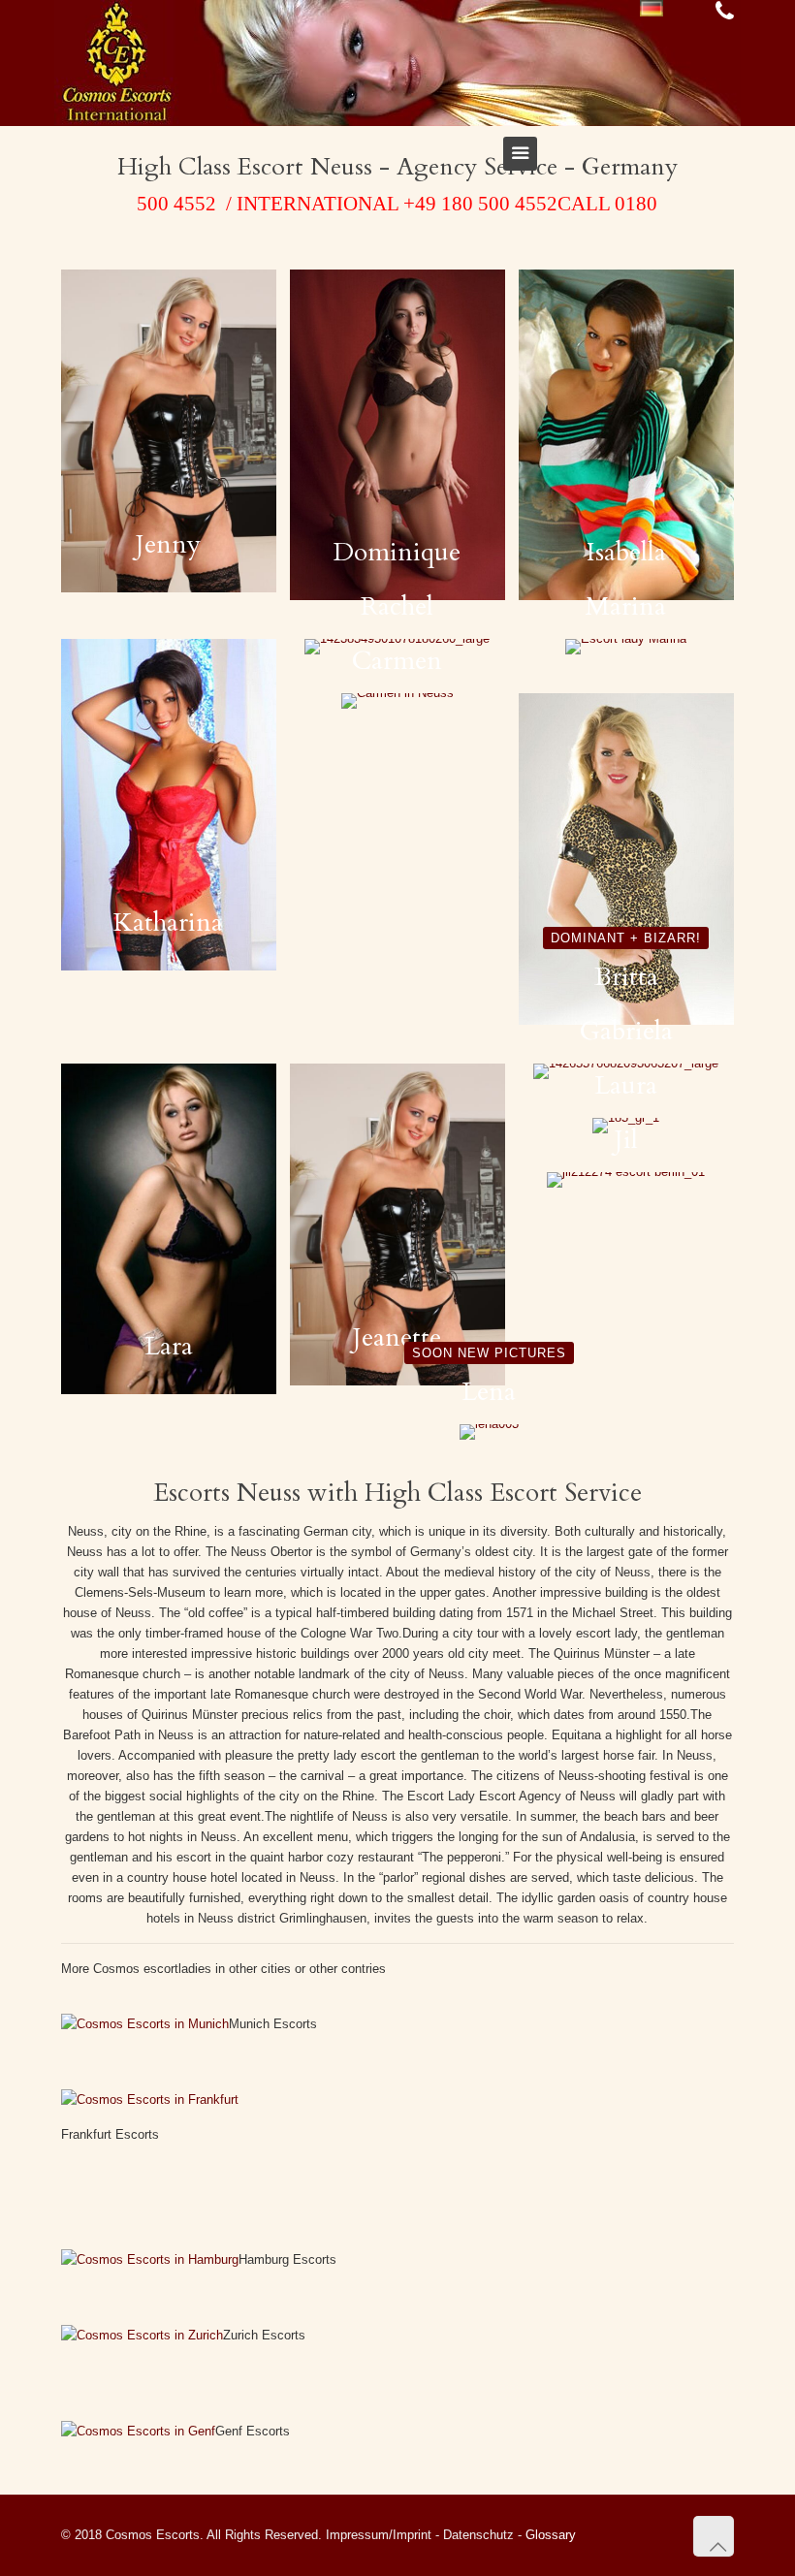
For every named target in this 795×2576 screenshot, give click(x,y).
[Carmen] (397, 701)
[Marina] (626, 647)
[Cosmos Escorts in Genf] (138, 2431)
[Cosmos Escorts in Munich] (145, 2024)
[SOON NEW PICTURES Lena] (489, 1432)
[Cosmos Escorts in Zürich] (142, 2335)
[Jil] (626, 1180)
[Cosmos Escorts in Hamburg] (150, 2259)
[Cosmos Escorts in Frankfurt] (150, 2099)
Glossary (551, 2535)
